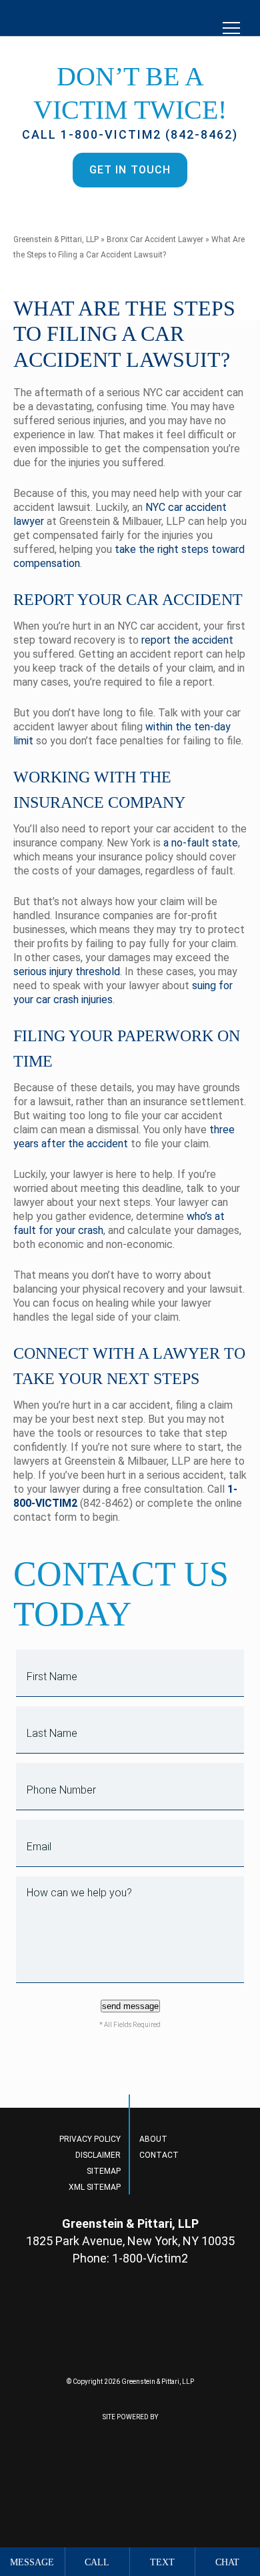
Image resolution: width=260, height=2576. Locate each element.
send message (130, 2006)
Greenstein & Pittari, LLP (56, 239)
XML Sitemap (95, 2187)
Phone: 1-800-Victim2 (130, 2258)
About (153, 2139)
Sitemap (104, 2171)
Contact (159, 2155)
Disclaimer (98, 2155)
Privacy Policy (90, 2139)
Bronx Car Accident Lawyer (155, 239)
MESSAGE (32, 2562)
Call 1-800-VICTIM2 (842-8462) (130, 134)
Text (162, 2562)
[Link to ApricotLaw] (77, 2471)
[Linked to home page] (130, 2331)
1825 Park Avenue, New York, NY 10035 (130, 2241)
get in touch (130, 170)
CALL (97, 2562)
